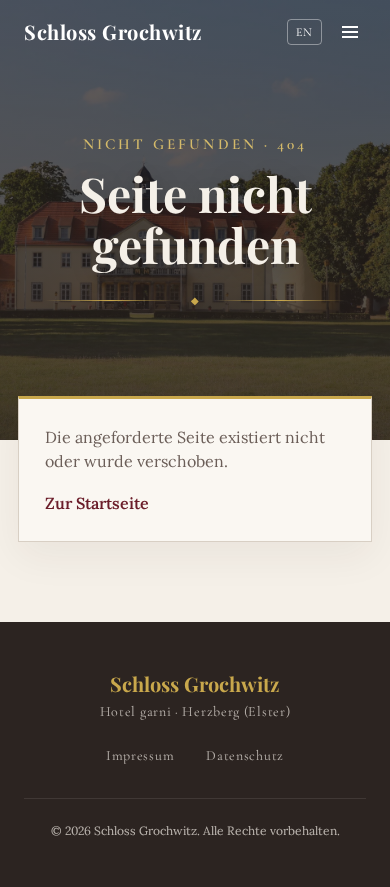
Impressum (140, 755)
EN (304, 32)
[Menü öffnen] (350, 32)
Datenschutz (245, 755)
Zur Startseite (97, 503)
